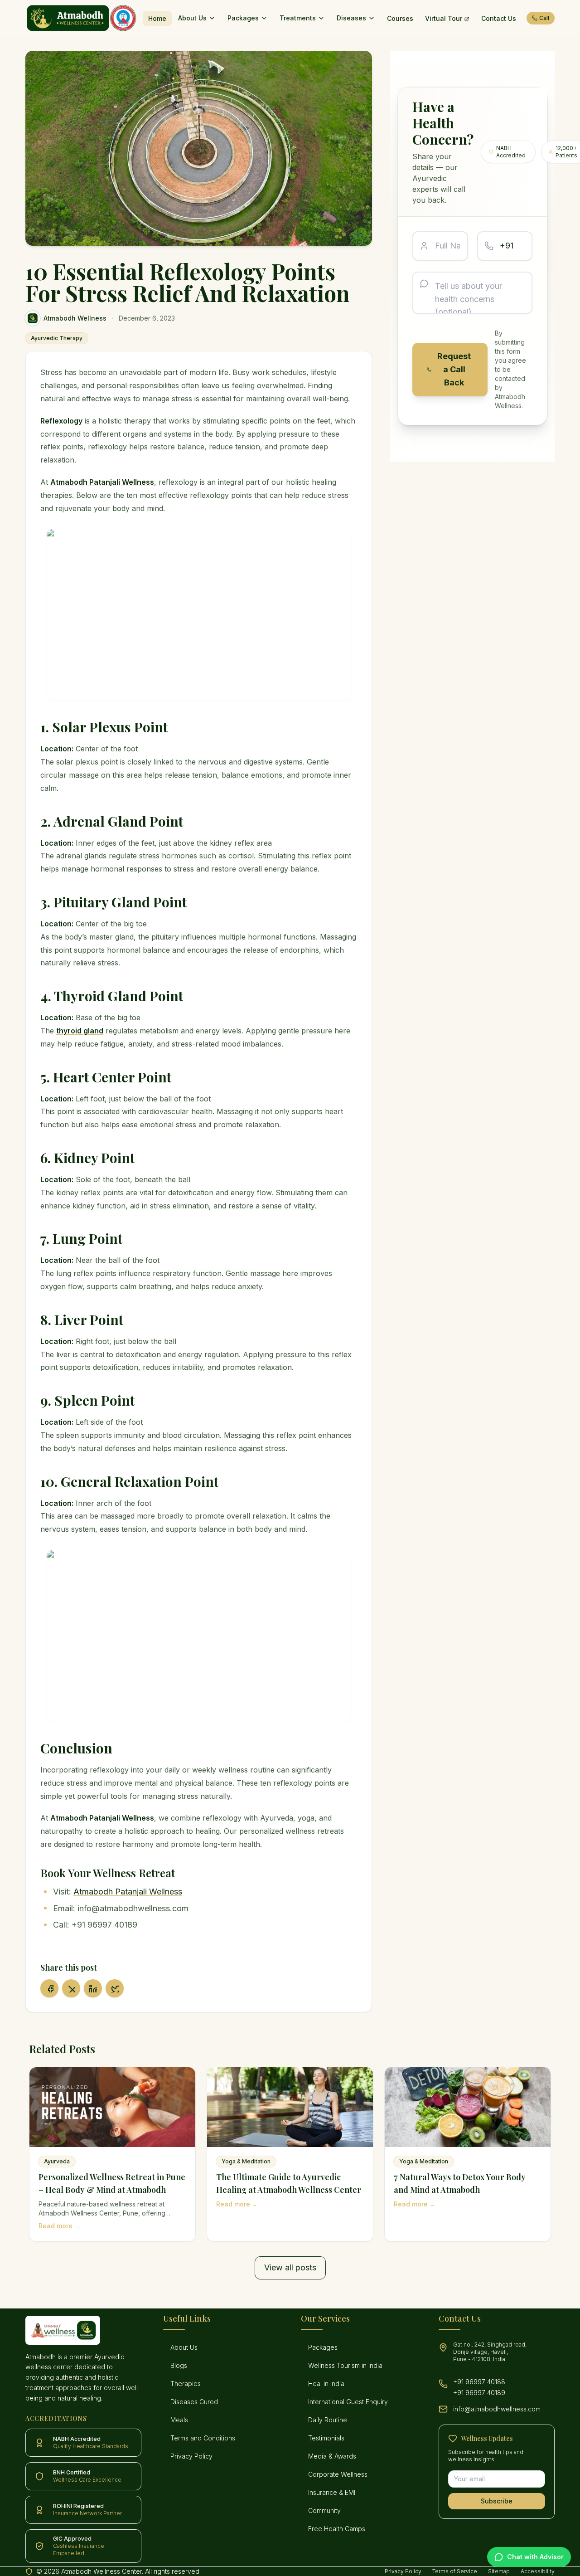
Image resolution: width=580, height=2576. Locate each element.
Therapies (186, 2384)
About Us (192, 18)
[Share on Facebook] (49, 1988)
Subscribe (497, 2501)
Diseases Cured (194, 2402)
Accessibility (538, 2571)
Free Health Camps (337, 2529)
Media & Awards (332, 2456)
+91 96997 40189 (479, 2393)
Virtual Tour (444, 18)
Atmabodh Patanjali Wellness (128, 1892)
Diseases (351, 18)
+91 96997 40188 (479, 2382)
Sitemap (499, 2571)
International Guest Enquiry (348, 2402)
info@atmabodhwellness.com (497, 2409)
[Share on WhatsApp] (115, 1988)
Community (324, 2510)
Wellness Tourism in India (345, 2365)
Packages (243, 18)
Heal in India (326, 2384)
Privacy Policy (191, 2456)
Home (157, 18)
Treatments (298, 18)
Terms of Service (455, 2571)
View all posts (290, 2267)
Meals (179, 2420)
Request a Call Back (454, 369)
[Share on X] (71, 1988)
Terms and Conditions (203, 2438)
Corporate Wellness (338, 2474)
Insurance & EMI (332, 2492)
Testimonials (326, 2438)
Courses (400, 18)
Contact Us (499, 18)
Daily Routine (328, 2420)
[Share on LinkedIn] (93, 1988)
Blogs (179, 2365)
